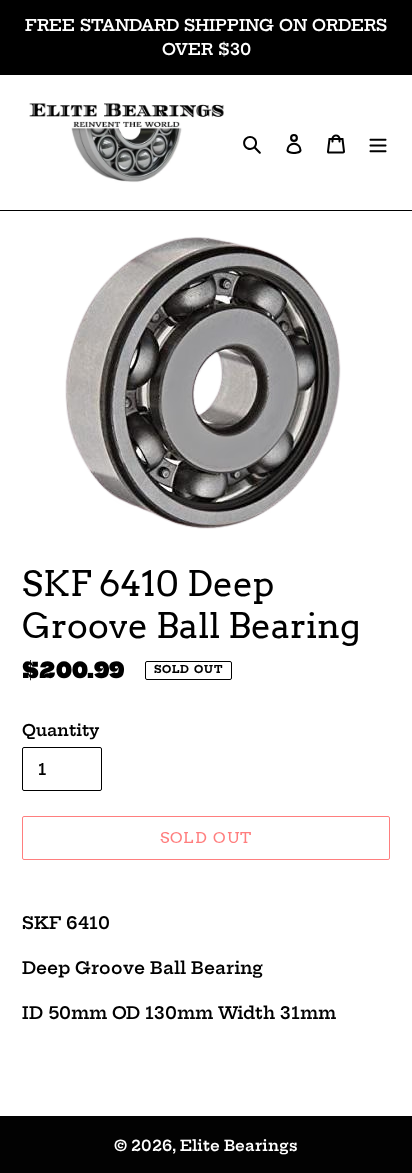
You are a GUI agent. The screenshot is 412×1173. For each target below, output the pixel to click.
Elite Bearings (239, 1145)
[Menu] (378, 142)
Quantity (60, 730)
